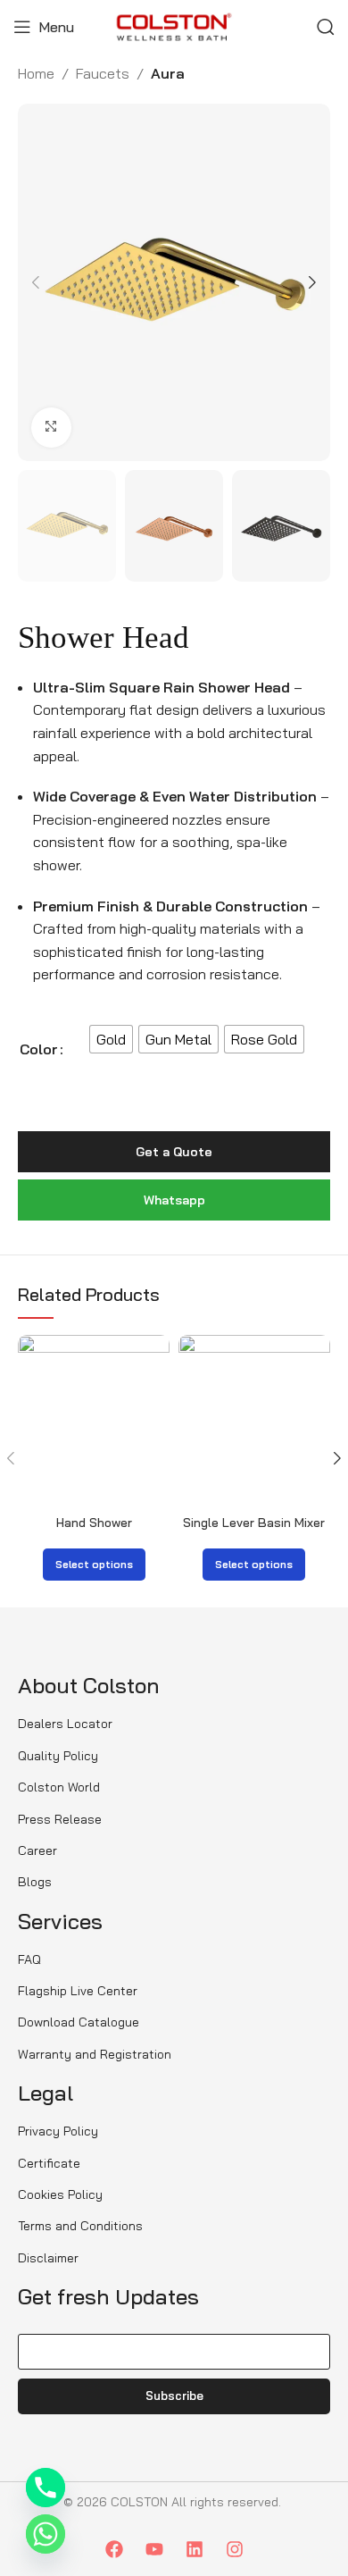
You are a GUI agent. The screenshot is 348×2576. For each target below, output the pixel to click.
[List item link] (80, 1724)
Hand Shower (94, 1523)
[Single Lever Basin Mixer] (254, 1422)
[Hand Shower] (94, 1422)
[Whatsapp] (46, 2534)
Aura (168, 73)
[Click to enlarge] (51, 428)
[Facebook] (114, 2549)
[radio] (111, 1039)
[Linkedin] (195, 2549)
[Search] (326, 27)
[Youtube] (154, 2549)
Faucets (103, 73)
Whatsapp (174, 1200)
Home (36, 73)
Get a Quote (174, 1152)
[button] (36, 282)
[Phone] (46, 2488)
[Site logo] (174, 25)
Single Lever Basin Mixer (254, 1523)
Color (39, 1049)
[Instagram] (235, 2549)
